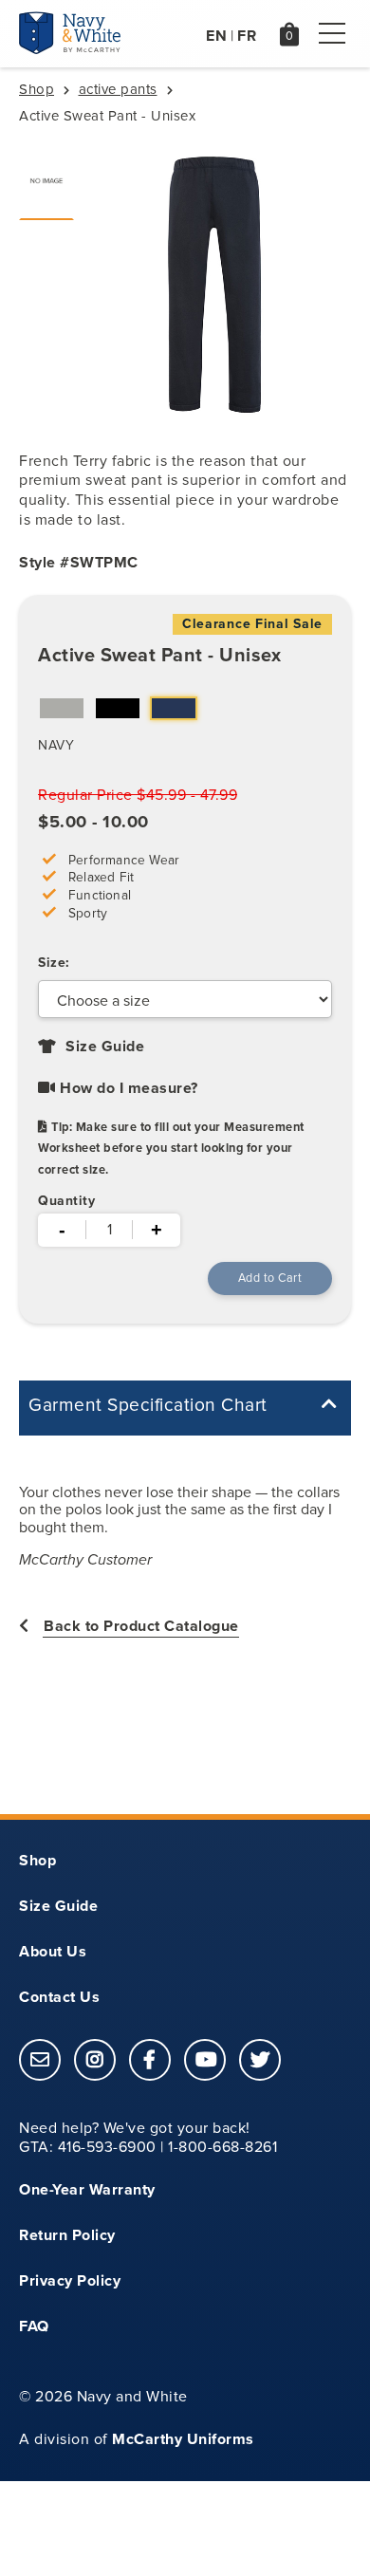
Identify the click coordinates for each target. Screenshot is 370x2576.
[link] (40, 2060)
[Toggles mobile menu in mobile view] (332, 33)
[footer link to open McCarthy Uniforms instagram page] (95, 2061)
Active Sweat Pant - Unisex (159, 655)
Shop (37, 89)
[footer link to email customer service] (40, 2061)
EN (216, 36)
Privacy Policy (70, 2280)
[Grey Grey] (62, 711)
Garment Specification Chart (148, 1405)
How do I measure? (127, 1088)
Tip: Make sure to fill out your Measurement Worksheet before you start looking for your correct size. (171, 1148)
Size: (54, 963)
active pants (118, 89)
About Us (53, 1951)
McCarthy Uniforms (183, 2439)
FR (247, 36)
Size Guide (103, 1046)
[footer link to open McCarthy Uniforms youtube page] (205, 2061)
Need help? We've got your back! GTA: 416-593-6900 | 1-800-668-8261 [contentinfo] (148, 2138)
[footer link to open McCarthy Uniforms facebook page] (150, 2061)
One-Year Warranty (87, 2189)
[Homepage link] (70, 49)
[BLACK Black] (118, 711)
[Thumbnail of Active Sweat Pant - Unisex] (46, 181)
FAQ (34, 2326)
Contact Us (59, 1997)
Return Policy (67, 2235)
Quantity (66, 1201)
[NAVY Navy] (174, 711)
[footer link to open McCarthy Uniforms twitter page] (260, 2061)
